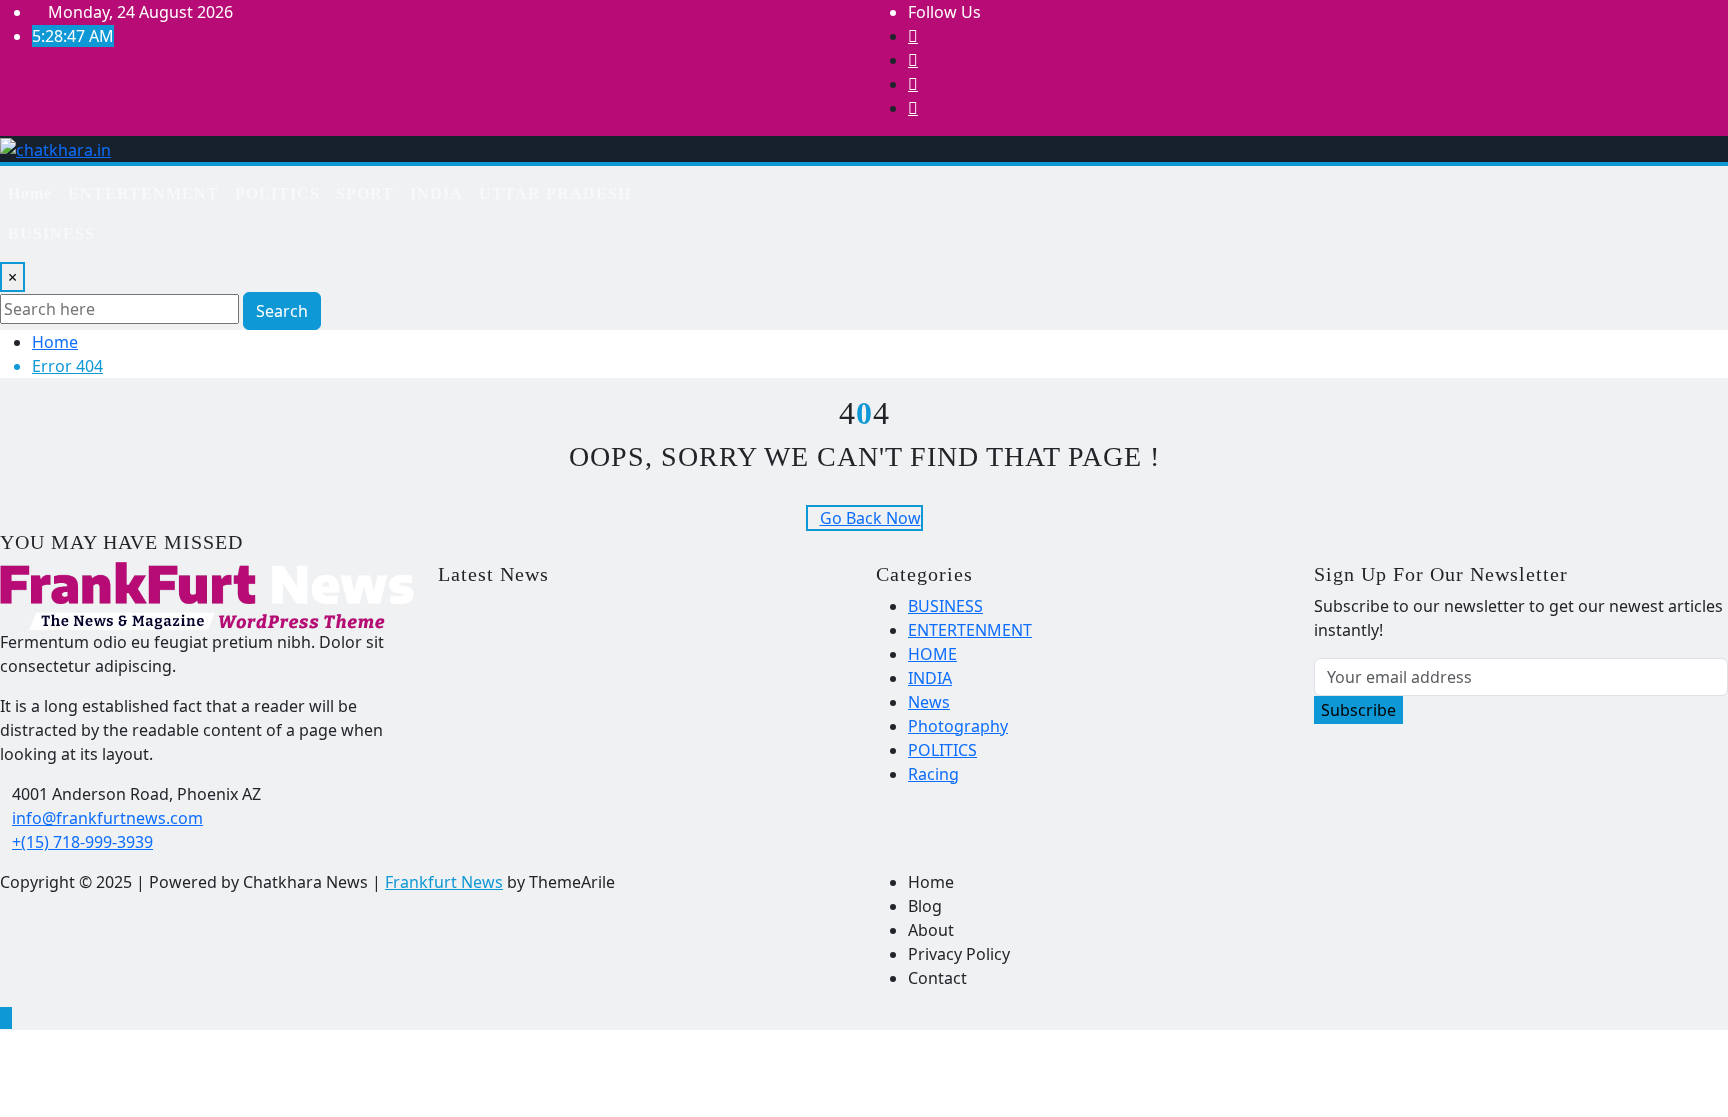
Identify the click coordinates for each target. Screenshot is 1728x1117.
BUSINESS (51, 233)
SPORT (365, 193)
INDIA (436, 193)
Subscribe (1358, 710)
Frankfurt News (444, 882)
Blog (925, 906)
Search (282, 311)
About (931, 930)
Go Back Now (870, 518)
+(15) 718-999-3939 (82, 842)
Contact (937, 978)
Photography (958, 726)
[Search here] (741, 186)
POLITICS (277, 193)
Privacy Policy (959, 954)
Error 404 (67, 366)
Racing (933, 774)
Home (30, 193)
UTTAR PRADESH (555, 193)
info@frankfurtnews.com (107, 818)
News (929, 702)
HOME (932, 654)
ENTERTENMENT (143, 193)
